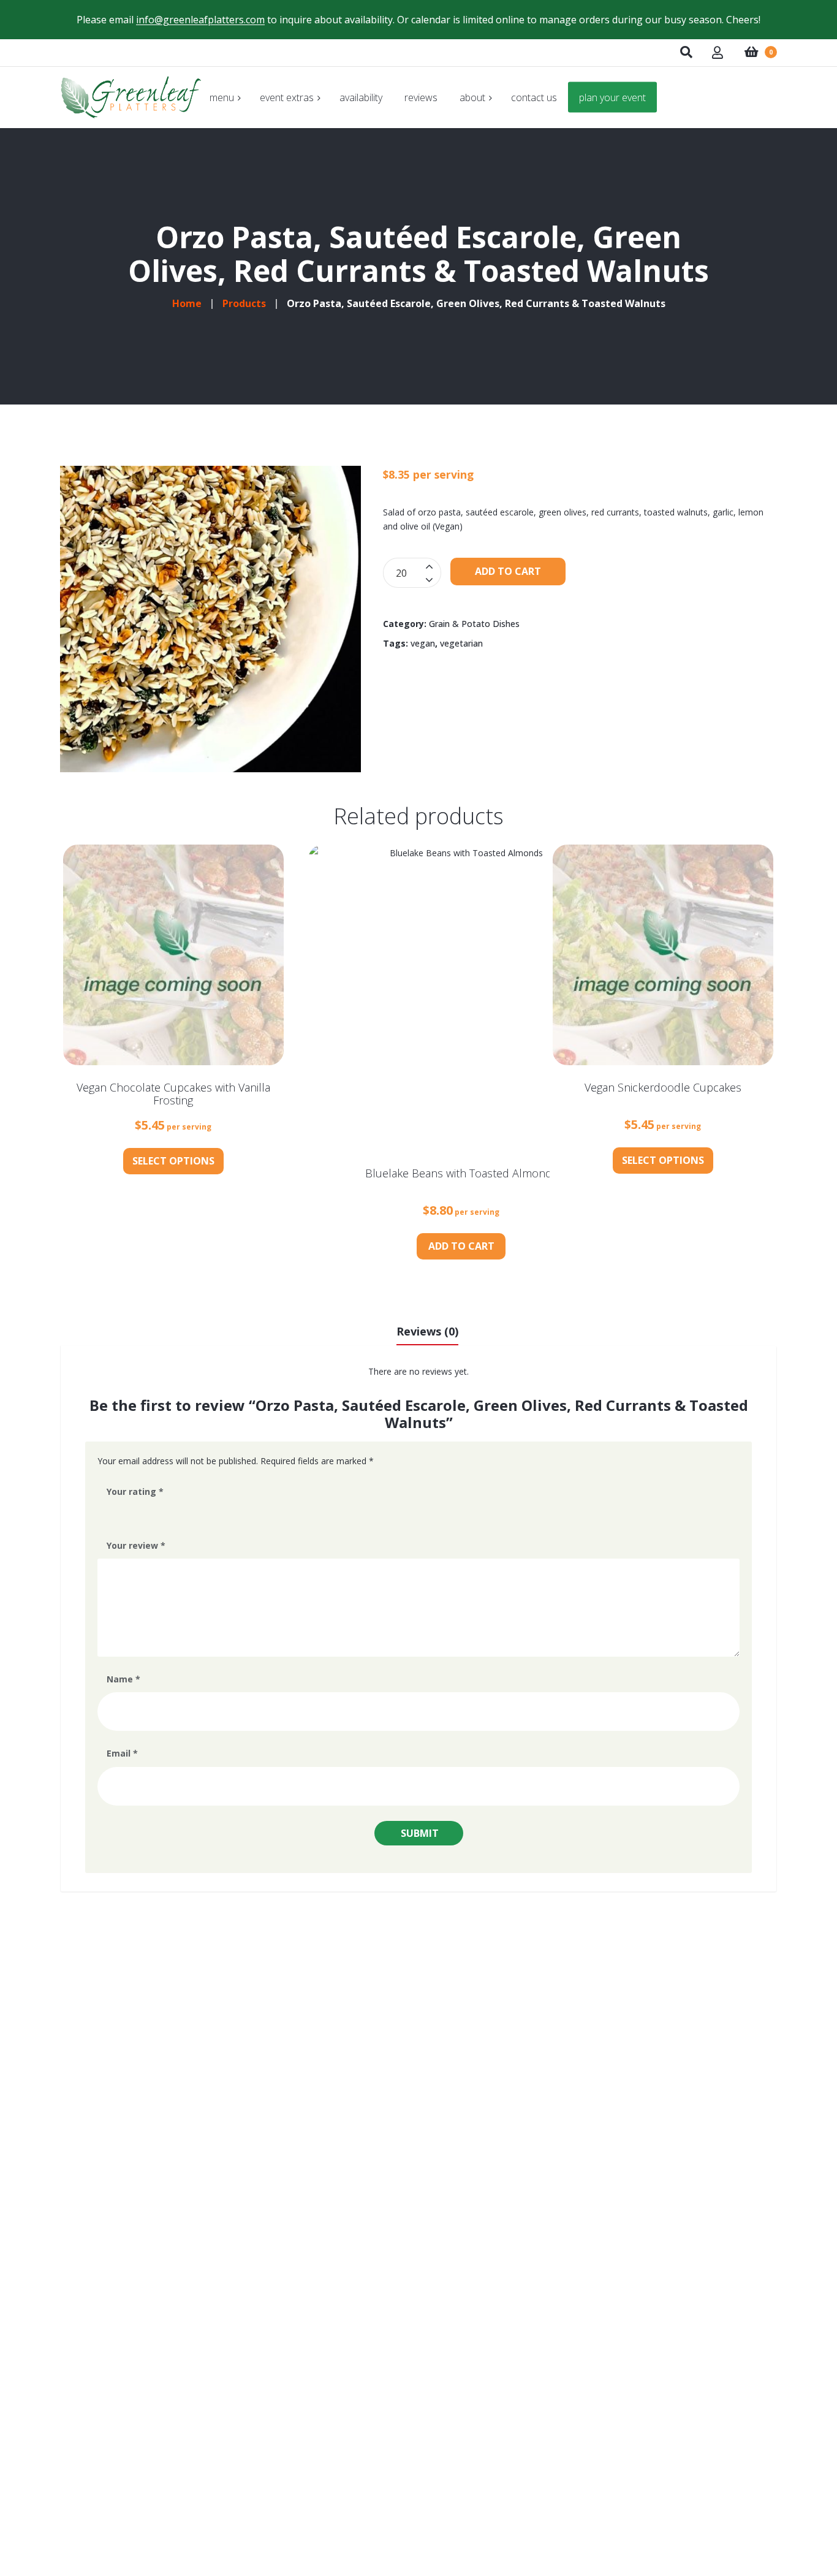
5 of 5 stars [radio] (181, 1514)
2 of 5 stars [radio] (129, 1514)
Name (123, 1679)
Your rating (135, 1491)
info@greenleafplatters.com (200, 20)
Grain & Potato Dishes (474, 624)
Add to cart (508, 571)
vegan (423, 643)
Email (122, 1753)
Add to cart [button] (461, 1246)
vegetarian (461, 643)
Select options (173, 1161)
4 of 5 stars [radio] (164, 1514)
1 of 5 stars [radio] (112, 1514)
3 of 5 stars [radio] (146, 1514)
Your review (136, 1545)
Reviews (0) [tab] (427, 1331)
